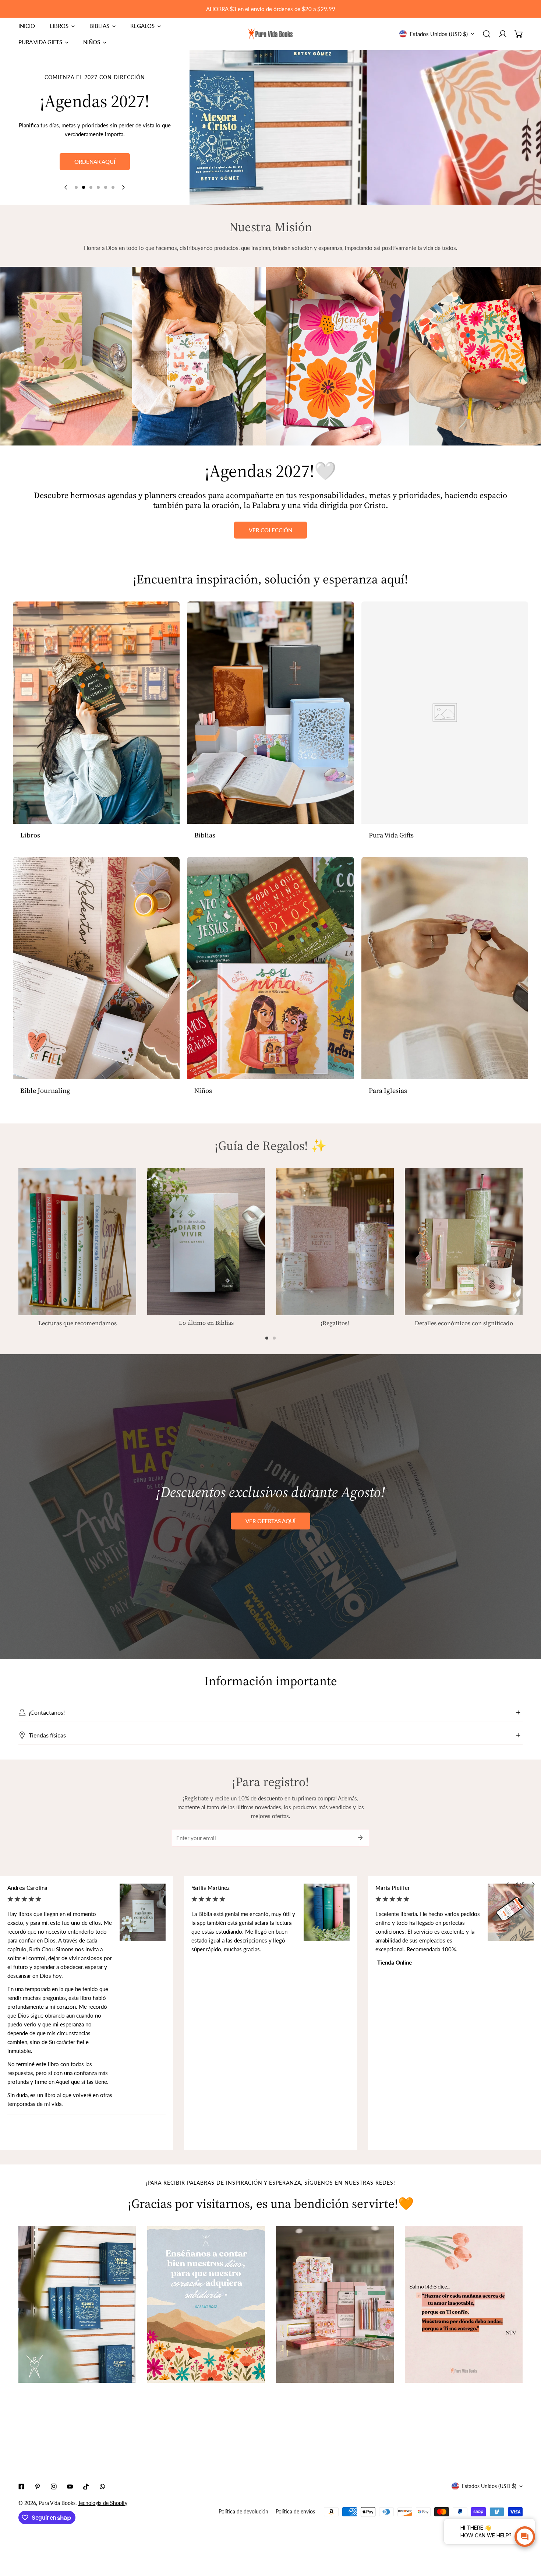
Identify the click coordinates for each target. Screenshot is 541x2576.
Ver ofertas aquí (270, 1521)
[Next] (123, 187)
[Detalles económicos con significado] (464, 1242)
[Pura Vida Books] (270, 34)
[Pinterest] (38, 2487)
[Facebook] (21, 2487)
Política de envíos (295, 2511)
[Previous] (66, 187)
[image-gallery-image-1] (77, 2305)
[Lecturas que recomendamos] (77, 1242)
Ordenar (95, 174)
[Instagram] (54, 2487)
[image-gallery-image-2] (206, 2305)
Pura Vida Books (57, 2503)
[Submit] (360, 1838)
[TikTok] (86, 2487)
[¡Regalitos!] (335, 1242)
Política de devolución (243, 2511)
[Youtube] (70, 2487)
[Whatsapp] (102, 2487)
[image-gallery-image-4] (464, 2305)
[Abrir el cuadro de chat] (525, 2537)
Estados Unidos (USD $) (439, 34)
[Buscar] (487, 34)
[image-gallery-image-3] (335, 2305)
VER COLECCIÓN (270, 530)
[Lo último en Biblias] (206, 1241)
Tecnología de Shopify (103, 2503)
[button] (519, 34)
